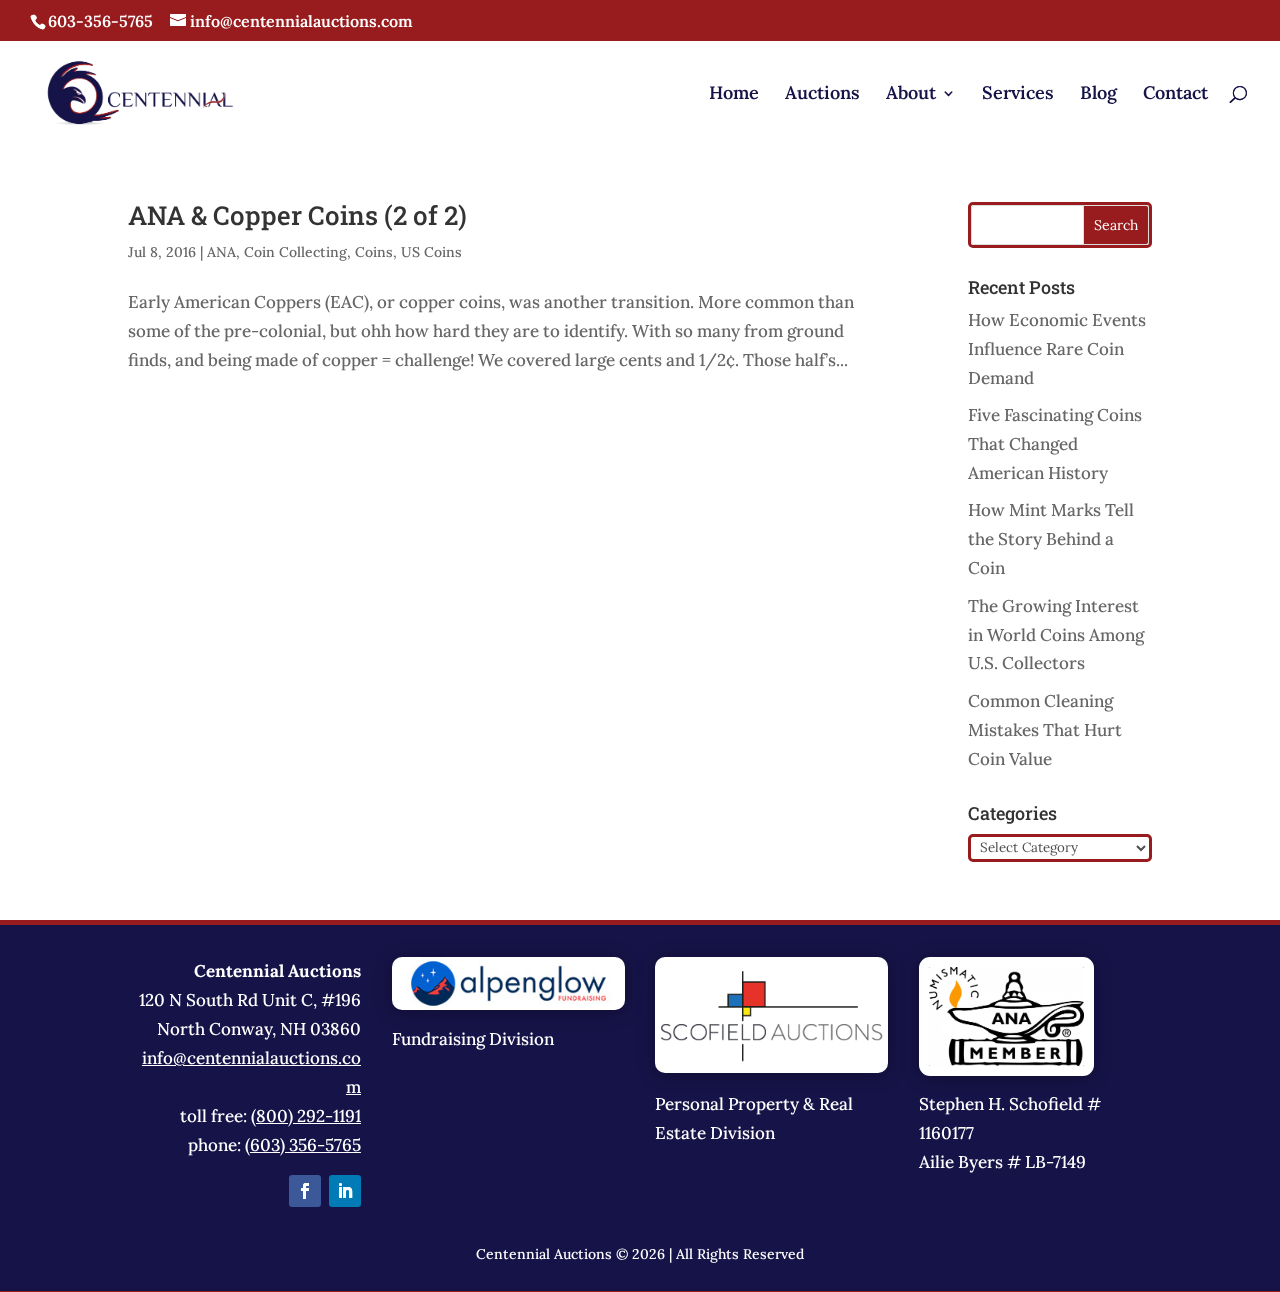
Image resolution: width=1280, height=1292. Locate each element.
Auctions (822, 95)
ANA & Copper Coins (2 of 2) (297, 215)
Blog (1098, 95)
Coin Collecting (295, 252)
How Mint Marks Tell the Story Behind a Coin (1051, 539)
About (911, 95)
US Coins (431, 252)
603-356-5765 (100, 21)
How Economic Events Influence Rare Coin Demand (1057, 349)
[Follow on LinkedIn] (345, 1191)
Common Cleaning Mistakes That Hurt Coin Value (1045, 730)
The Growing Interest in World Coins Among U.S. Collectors (1056, 635)
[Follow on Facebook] (305, 1191)
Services (1018, 95)
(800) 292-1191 (306, 1116)
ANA (221, 252)
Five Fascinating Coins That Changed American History (1055, 444)
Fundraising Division (473, 1039)
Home (734, 95)
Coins (374, 252)
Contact (1175, 95)
